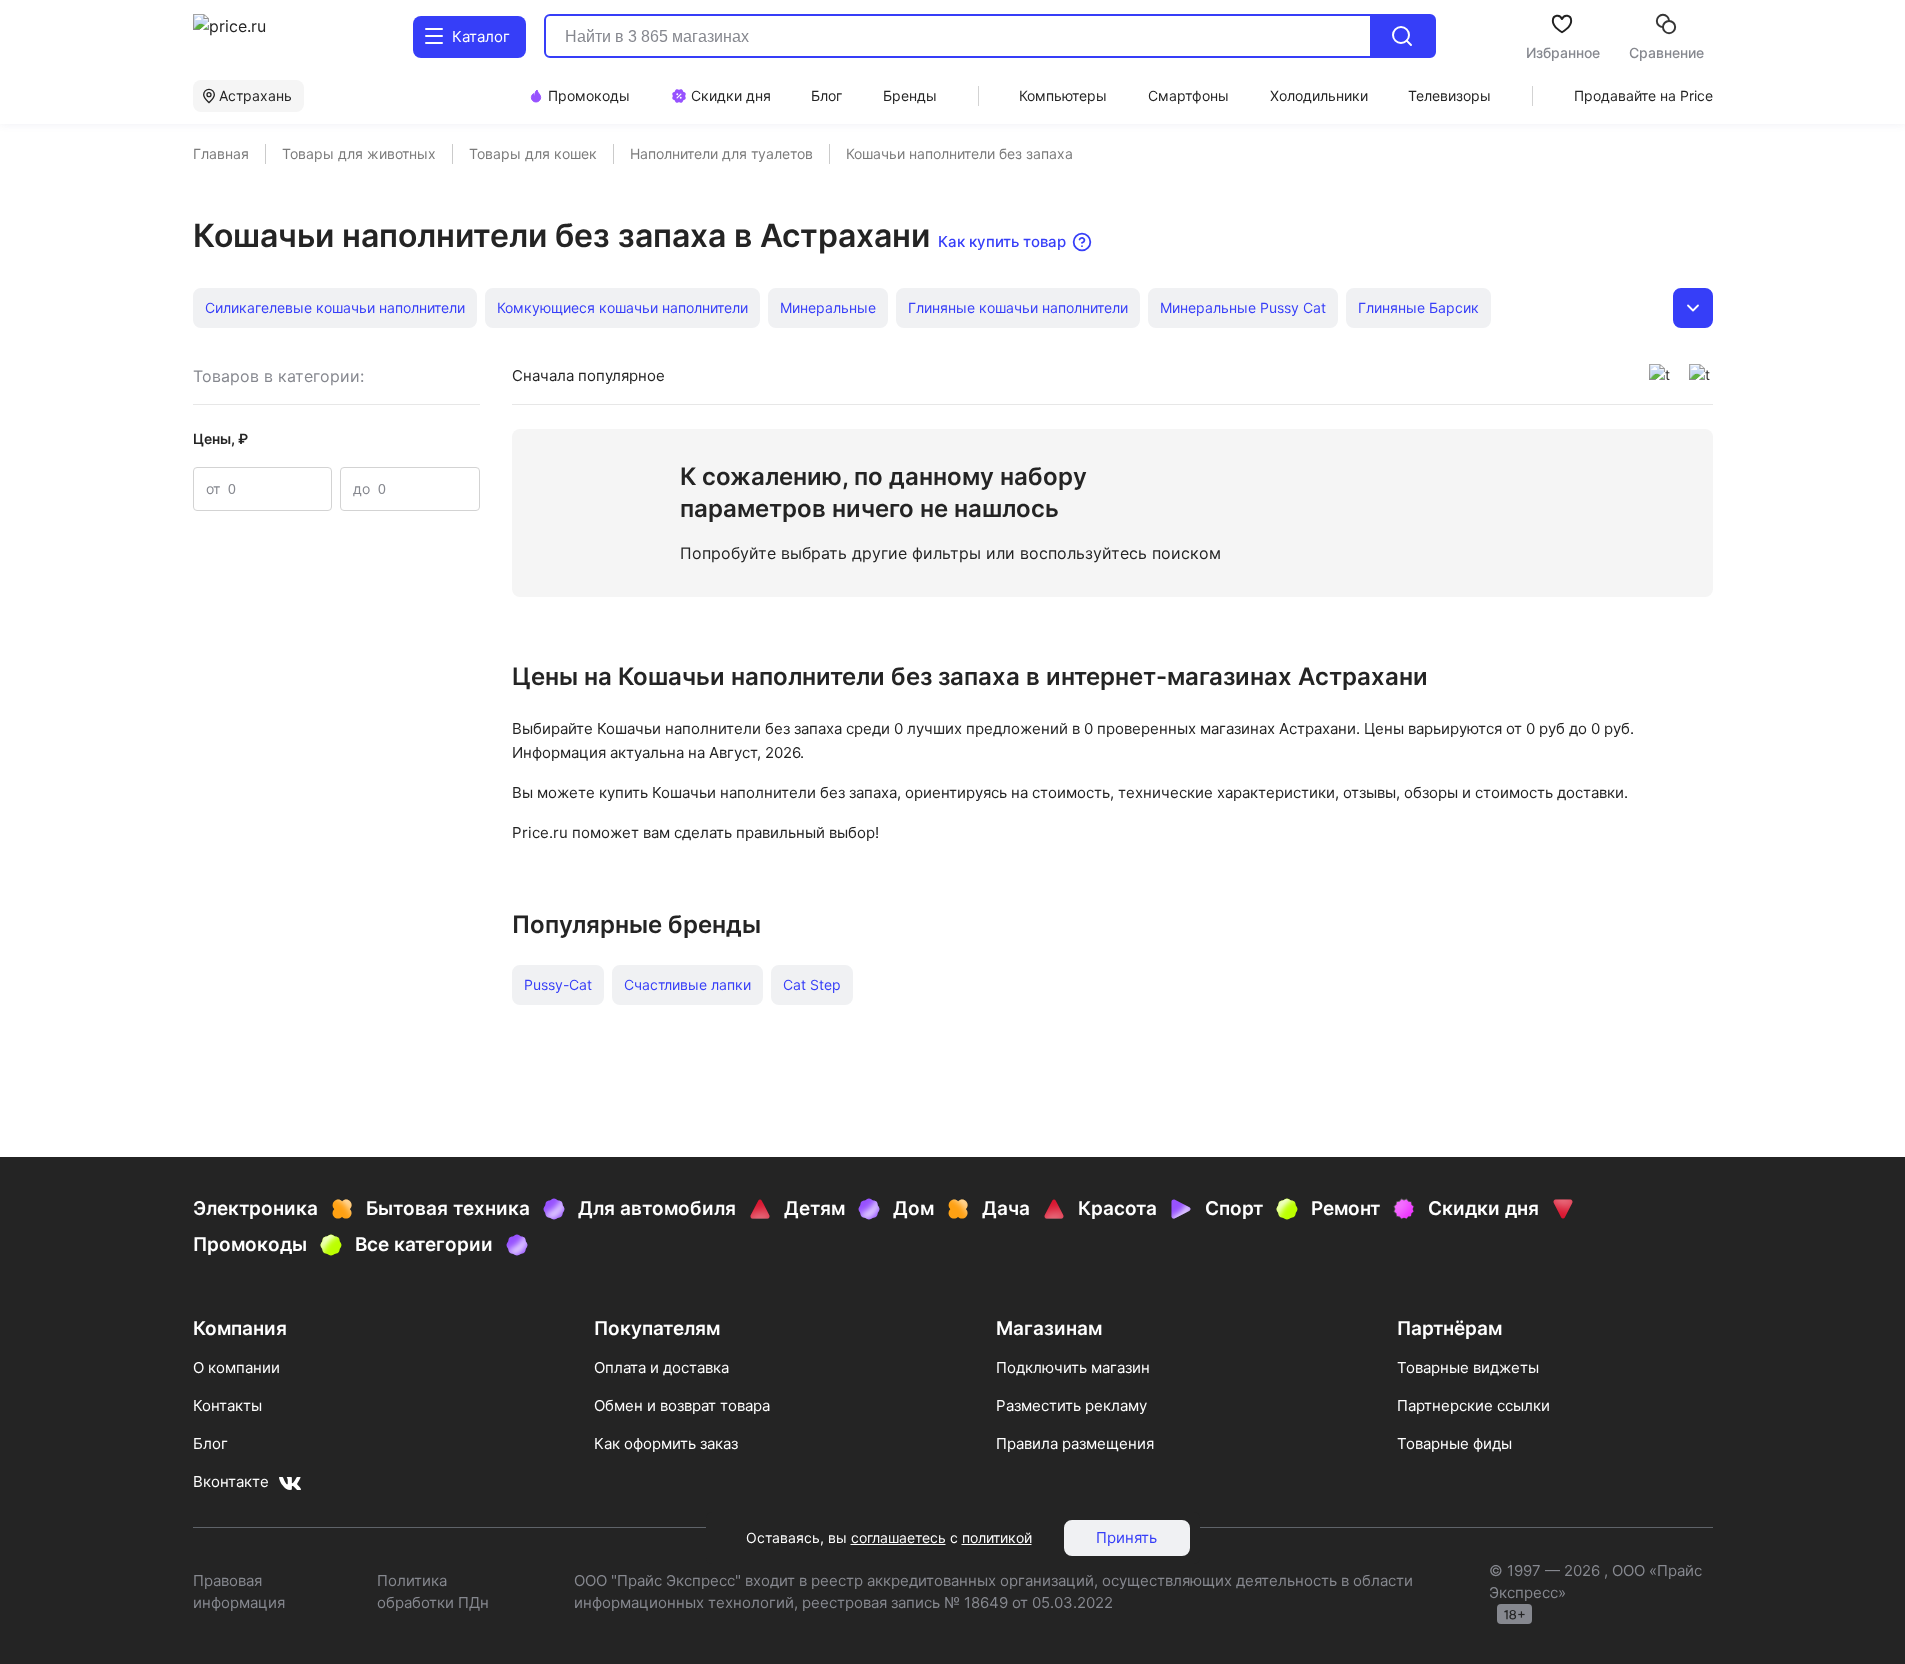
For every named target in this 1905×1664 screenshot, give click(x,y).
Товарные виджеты (1468, 1367)
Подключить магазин (1073, 1367)
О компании (236, 1367)
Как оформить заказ (666, 1443)
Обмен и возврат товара (682, 1405)
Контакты (227, 1405)
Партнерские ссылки (1473, 1405)
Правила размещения (1075, 1443)
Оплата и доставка (661, 1367)
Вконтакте (231, 1481)
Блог (210, 1443)
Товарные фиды (1454, 1443)
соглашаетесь (898, 1537)
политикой (997, 1537)
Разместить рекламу (1071, 1405)
